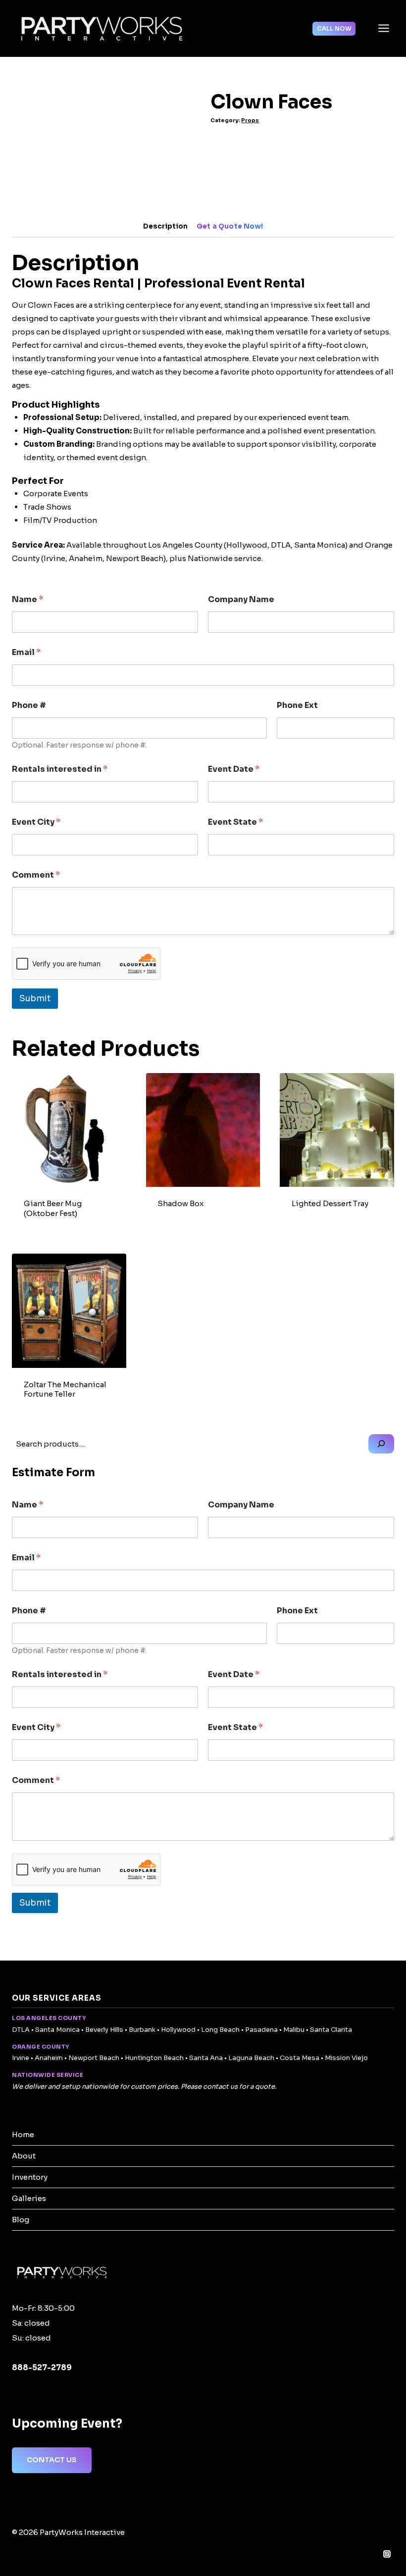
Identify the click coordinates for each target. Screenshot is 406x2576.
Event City (36, 822)
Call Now (334, 28)
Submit (35, 999)
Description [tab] (165, 226)
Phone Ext (297, 705)
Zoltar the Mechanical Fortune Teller (65, 1389)
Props (250, 120)
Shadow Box (180, 1203)
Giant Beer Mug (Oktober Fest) (53, 1208)
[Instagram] (387, 2554)
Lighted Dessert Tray (330, 1203)
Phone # (29, 705)
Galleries (29, 2198)
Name (27, 599)
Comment (36, 875)
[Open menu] (383, 28)
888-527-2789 (42, 2367)
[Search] (381, 1444)
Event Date (234, 769)
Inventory (30, 2177)
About (24, 2156)
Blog (21, 2220)
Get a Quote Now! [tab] (230, 226)
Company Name (241, 599)
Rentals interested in (60, 769)
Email (26, 652)
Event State (235, 822)
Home (23, 2134)
